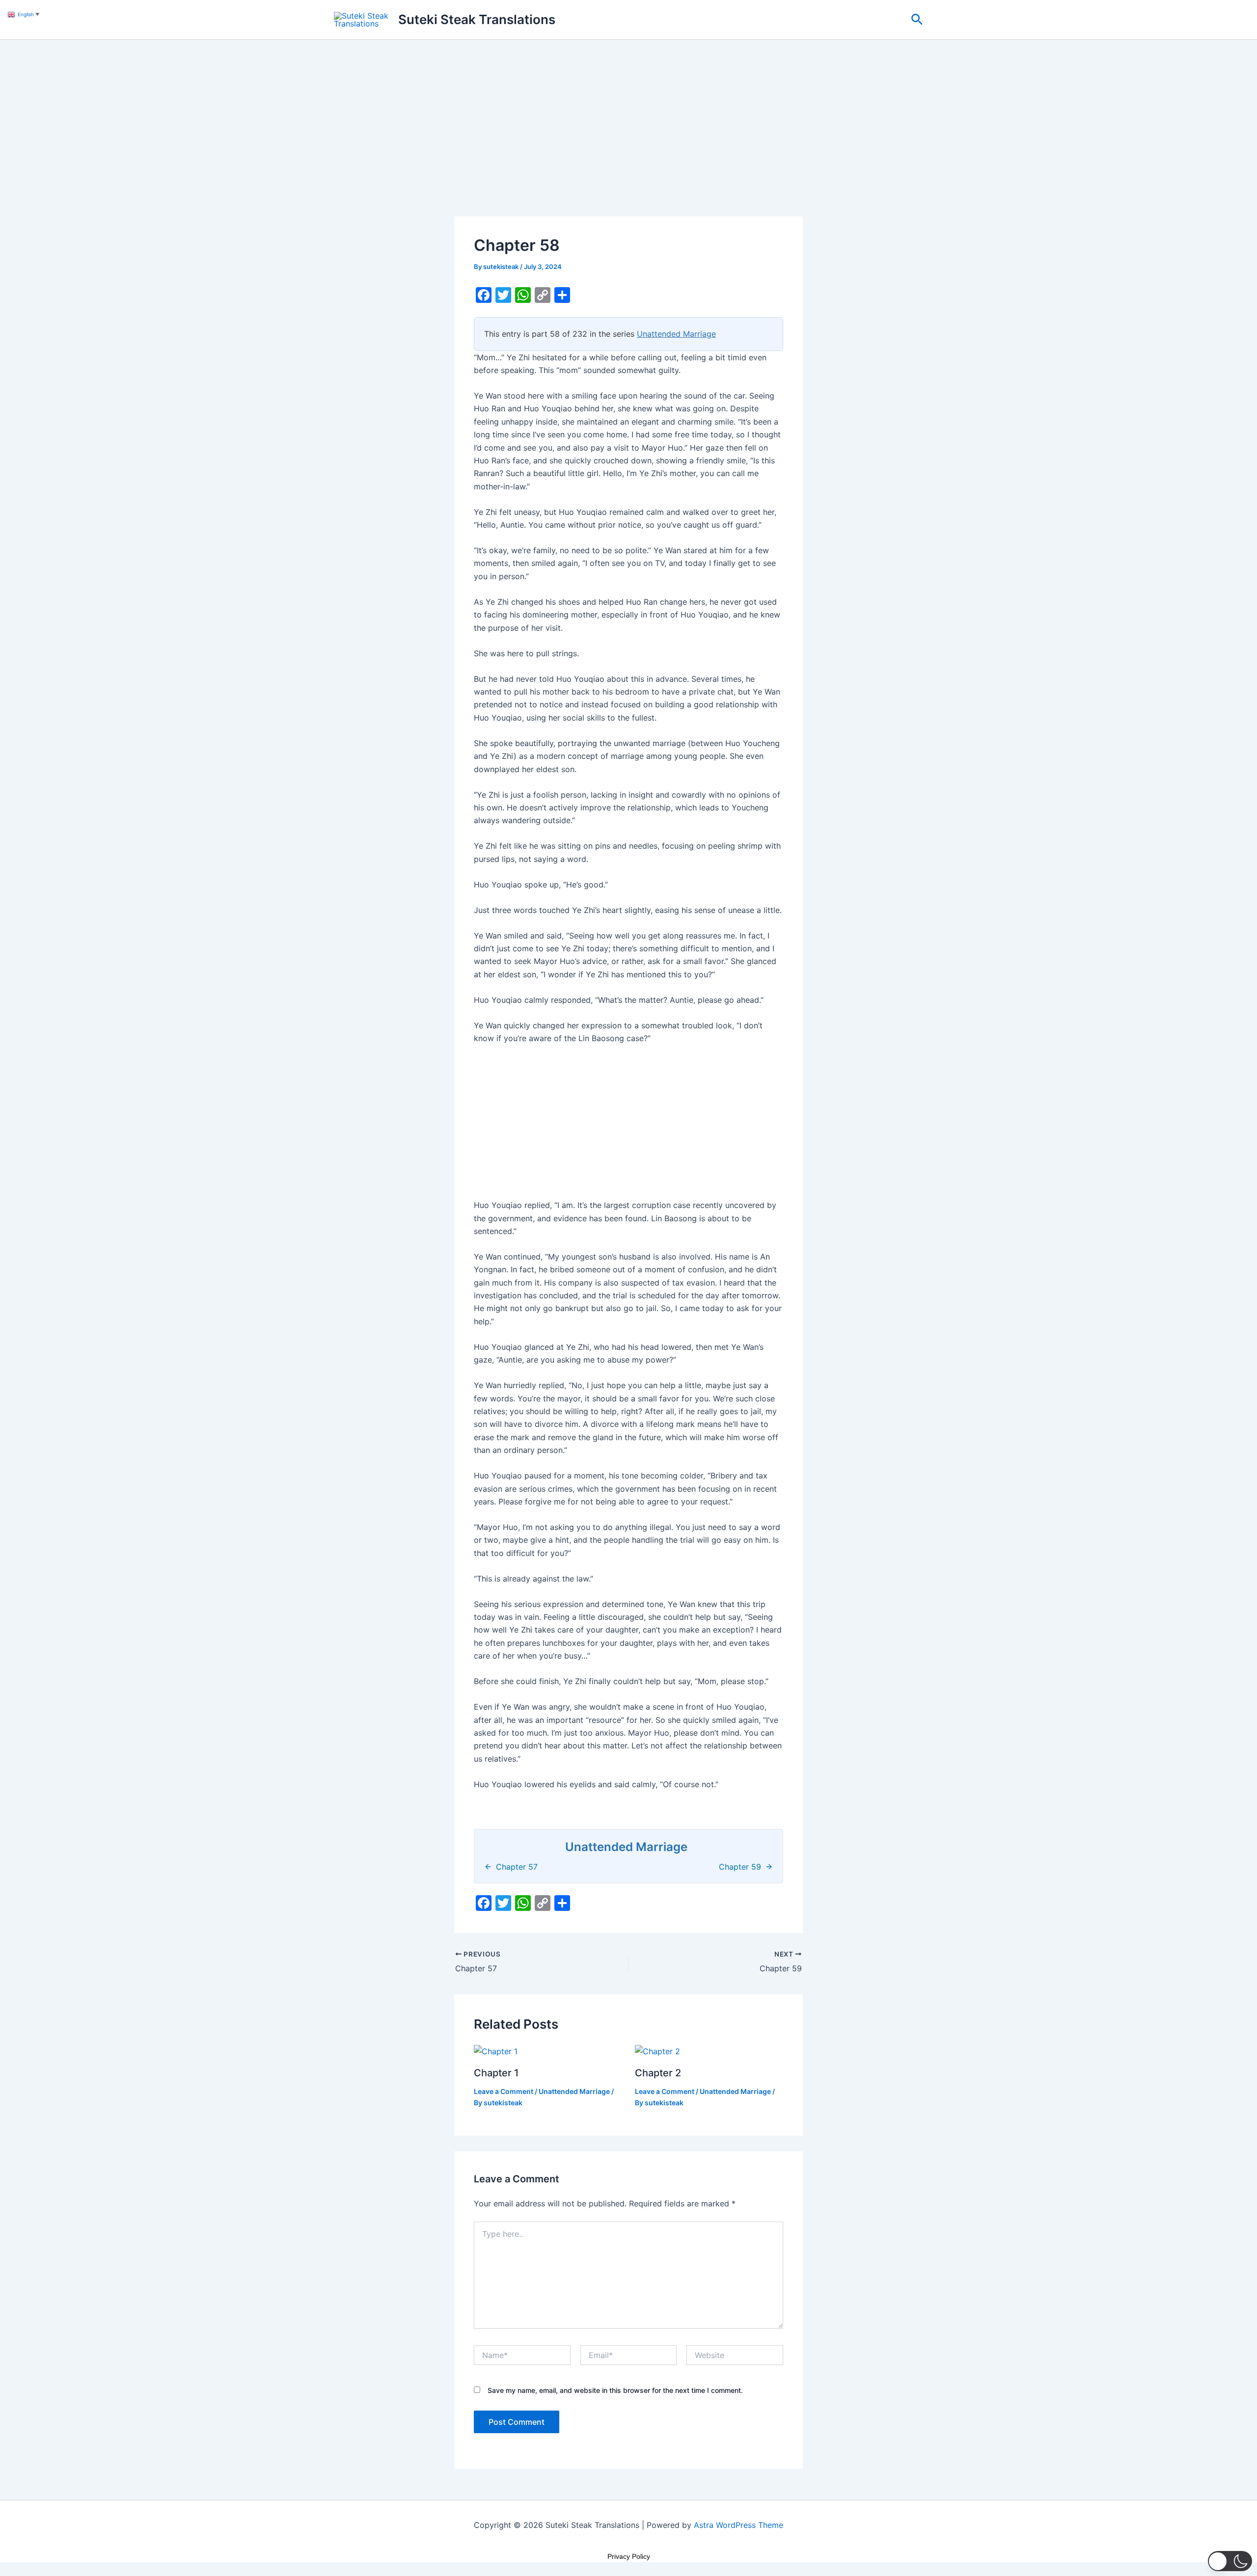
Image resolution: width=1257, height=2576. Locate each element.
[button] (917, 20)
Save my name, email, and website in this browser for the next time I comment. (615, 2390)
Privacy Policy (629, 2556)
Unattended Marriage (676, 334)
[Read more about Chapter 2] (657, 2050)
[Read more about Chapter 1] (496, 2050)
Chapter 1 (496, 2073)
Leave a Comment (504, 2091)
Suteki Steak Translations (477, 19)
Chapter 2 (658, 2073)
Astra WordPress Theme (738, 2525)
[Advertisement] (628, 144)
